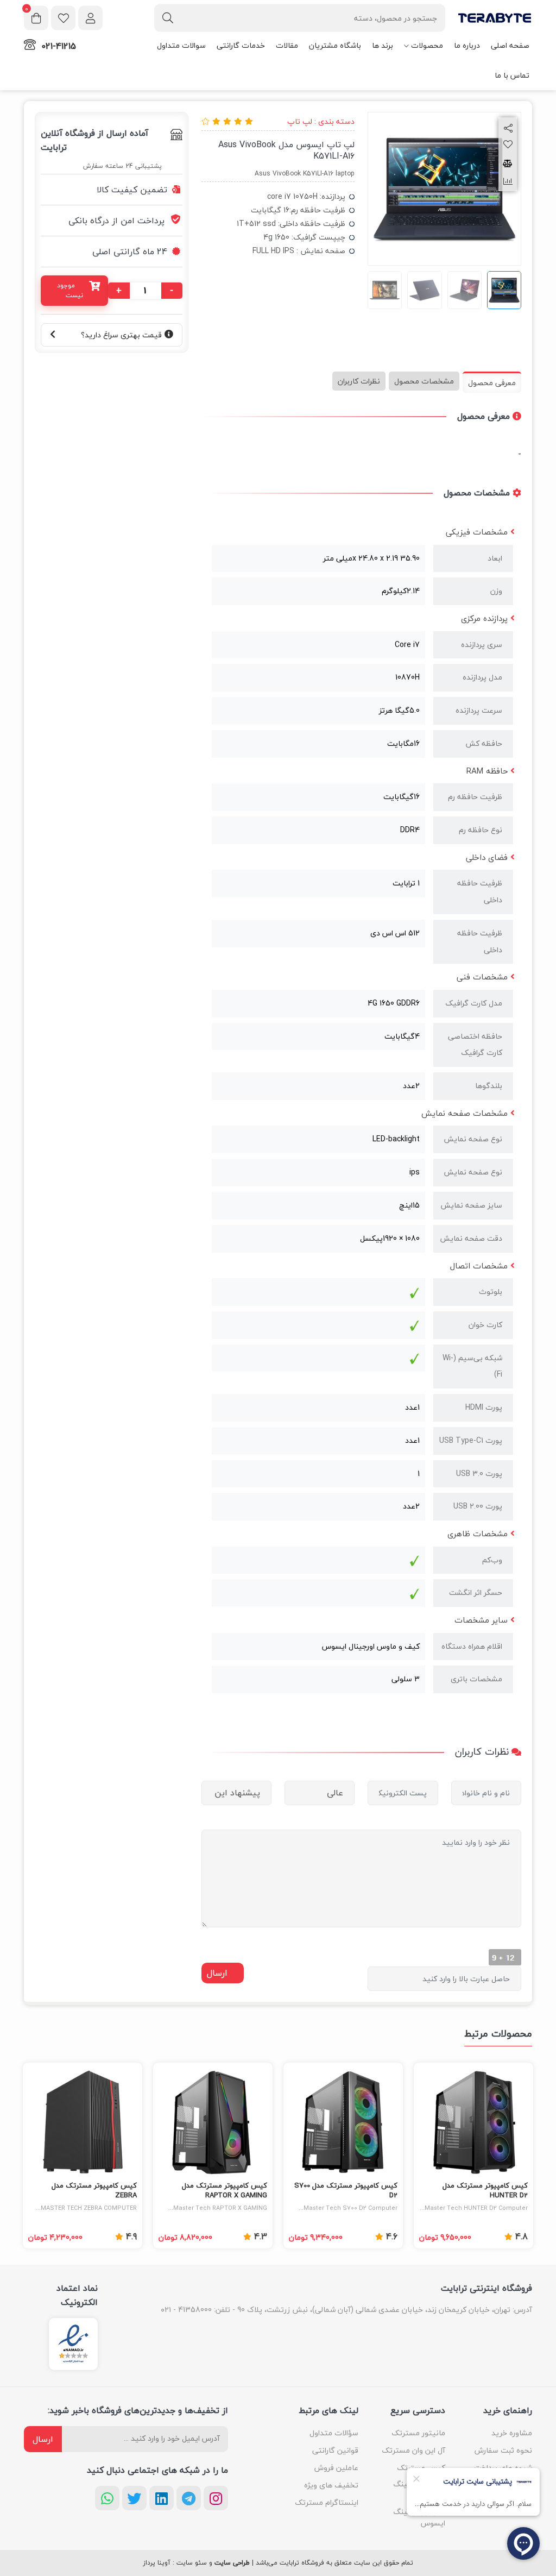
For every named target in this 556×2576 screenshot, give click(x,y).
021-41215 (59, 46)
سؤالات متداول (334, 2433)
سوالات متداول (181, 45)
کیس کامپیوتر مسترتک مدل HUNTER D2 (485, 2191)
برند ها (383, 45)
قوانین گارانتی (335, 2450)
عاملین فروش (336, 2468)
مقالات (287, 45)
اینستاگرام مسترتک (327, 2502)
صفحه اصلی (510, 45)
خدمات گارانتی (241, 45)
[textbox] (300, 18)
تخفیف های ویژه (331, 2485)
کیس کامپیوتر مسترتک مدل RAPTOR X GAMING (225, 2191)
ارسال (43, 2439)
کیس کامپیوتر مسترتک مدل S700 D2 (346, 2191)
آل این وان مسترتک (413, 2450)
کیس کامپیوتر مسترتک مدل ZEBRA (94, 2191)
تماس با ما (512, 75)
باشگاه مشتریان (335, 45)
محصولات (427, 45)
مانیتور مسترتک (418, 2433)
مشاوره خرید (512, 2433)
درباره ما (467, 45)
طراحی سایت (232, 2563)
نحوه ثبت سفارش (503, 2450)
